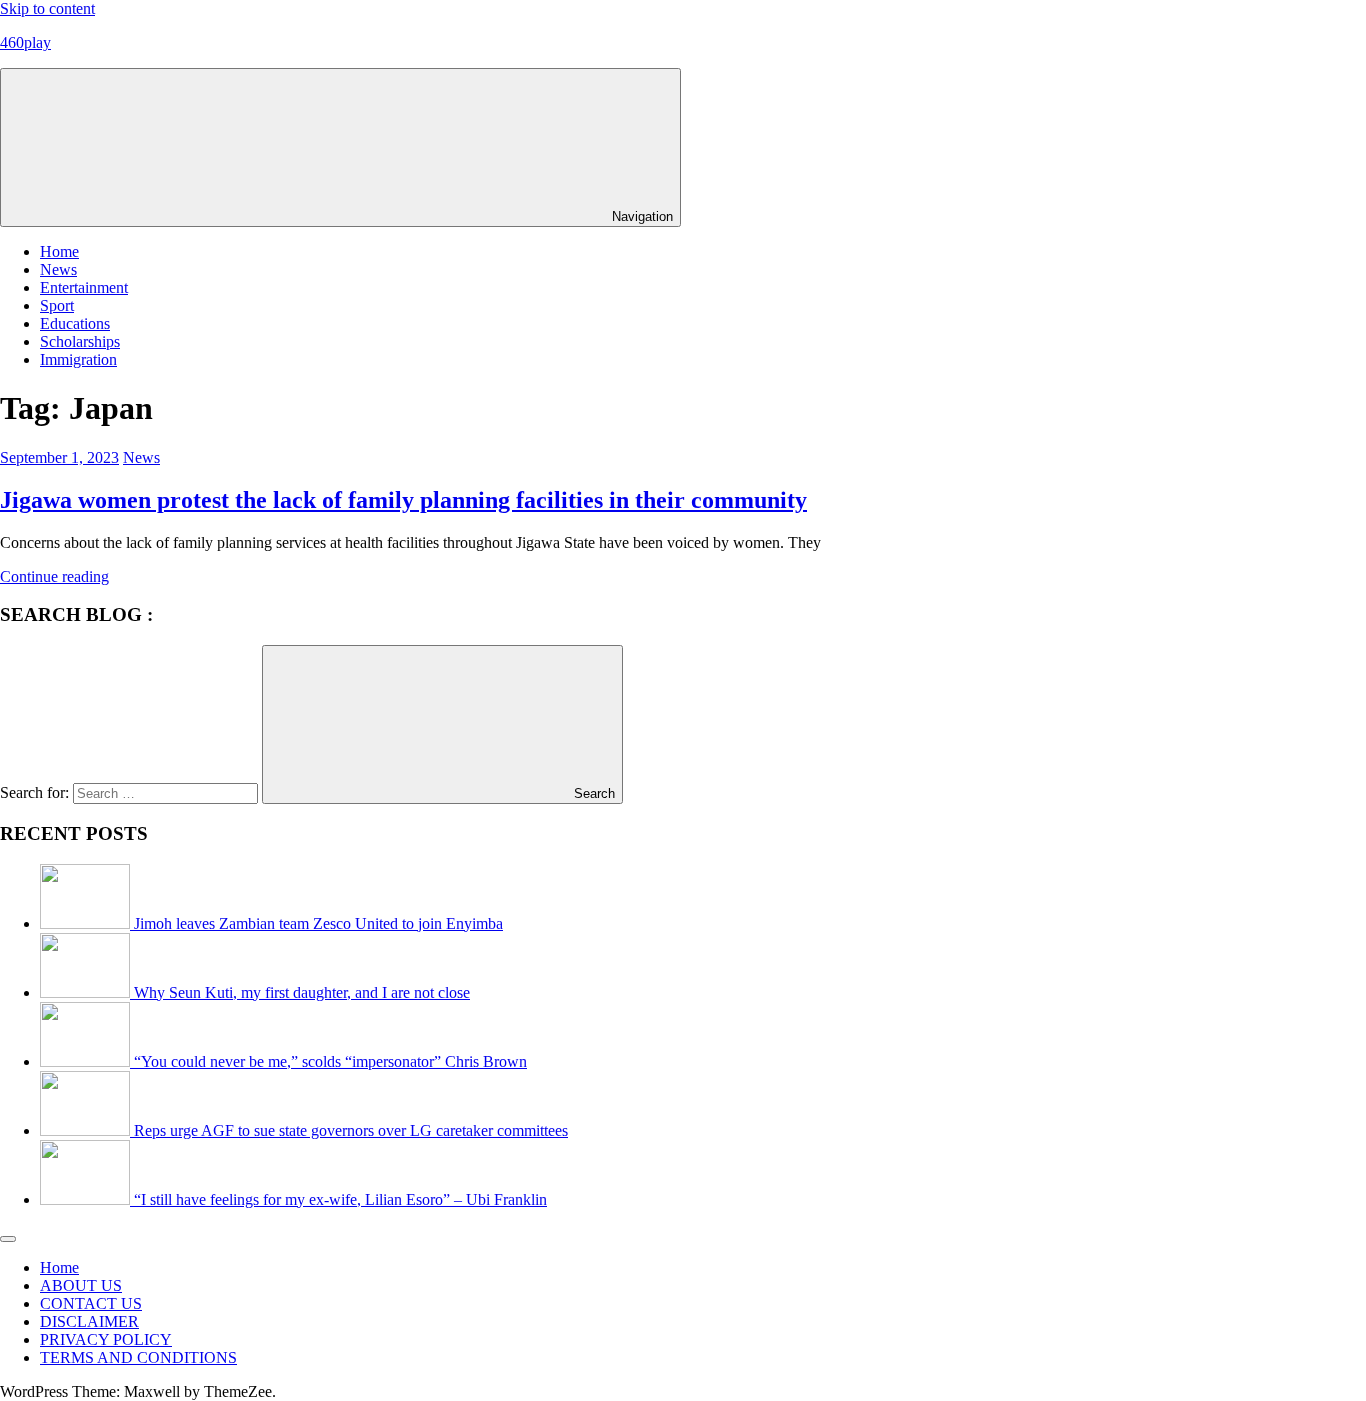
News (58, 269)
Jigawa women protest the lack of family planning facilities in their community (403, 500)
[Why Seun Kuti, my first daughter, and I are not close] (87, 992)
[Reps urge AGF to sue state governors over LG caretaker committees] (87, 1130)
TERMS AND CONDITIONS (138, 1357)
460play (25, 42)
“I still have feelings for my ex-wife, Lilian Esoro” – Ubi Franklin (340, 1199)
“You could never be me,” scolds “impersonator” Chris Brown (330, 1061)
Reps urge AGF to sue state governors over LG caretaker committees (351, 1130)
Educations (75, 323)
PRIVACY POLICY (106, 1339)
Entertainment (84, 287)
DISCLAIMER (89, 1321)
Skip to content (47, 8)
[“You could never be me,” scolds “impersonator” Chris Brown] (87, 1061)
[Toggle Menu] (8, 1239)
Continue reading (54, 576)
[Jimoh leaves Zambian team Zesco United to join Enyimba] (87, 923)
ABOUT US (81, 1285)
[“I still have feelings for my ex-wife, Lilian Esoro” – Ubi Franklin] (87, 1199)
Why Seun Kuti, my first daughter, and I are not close (302, 992)
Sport (57, 305)
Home (59, 251)
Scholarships (80, 341)
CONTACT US (91, 1303)
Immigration (78, 359)
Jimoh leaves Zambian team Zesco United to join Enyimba (318, 923)
